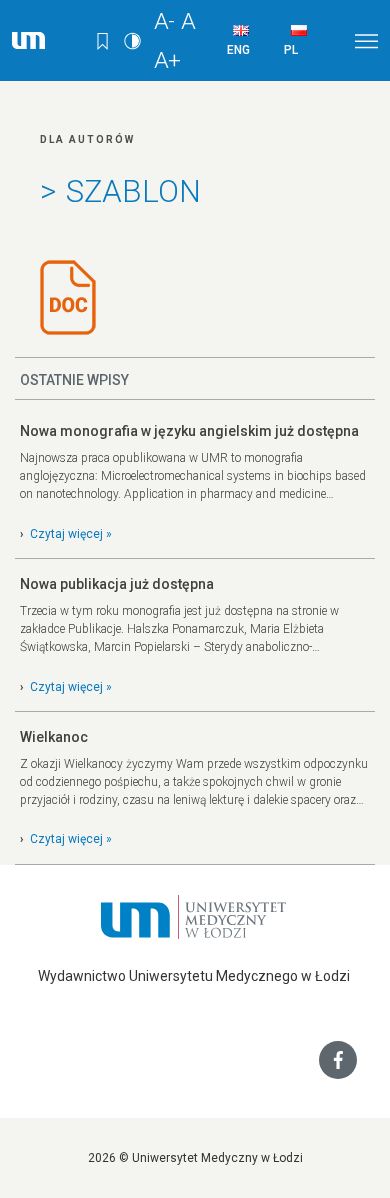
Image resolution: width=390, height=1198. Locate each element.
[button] (375, 15)
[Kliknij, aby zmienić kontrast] (135, 39)
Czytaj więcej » (71, 534)
